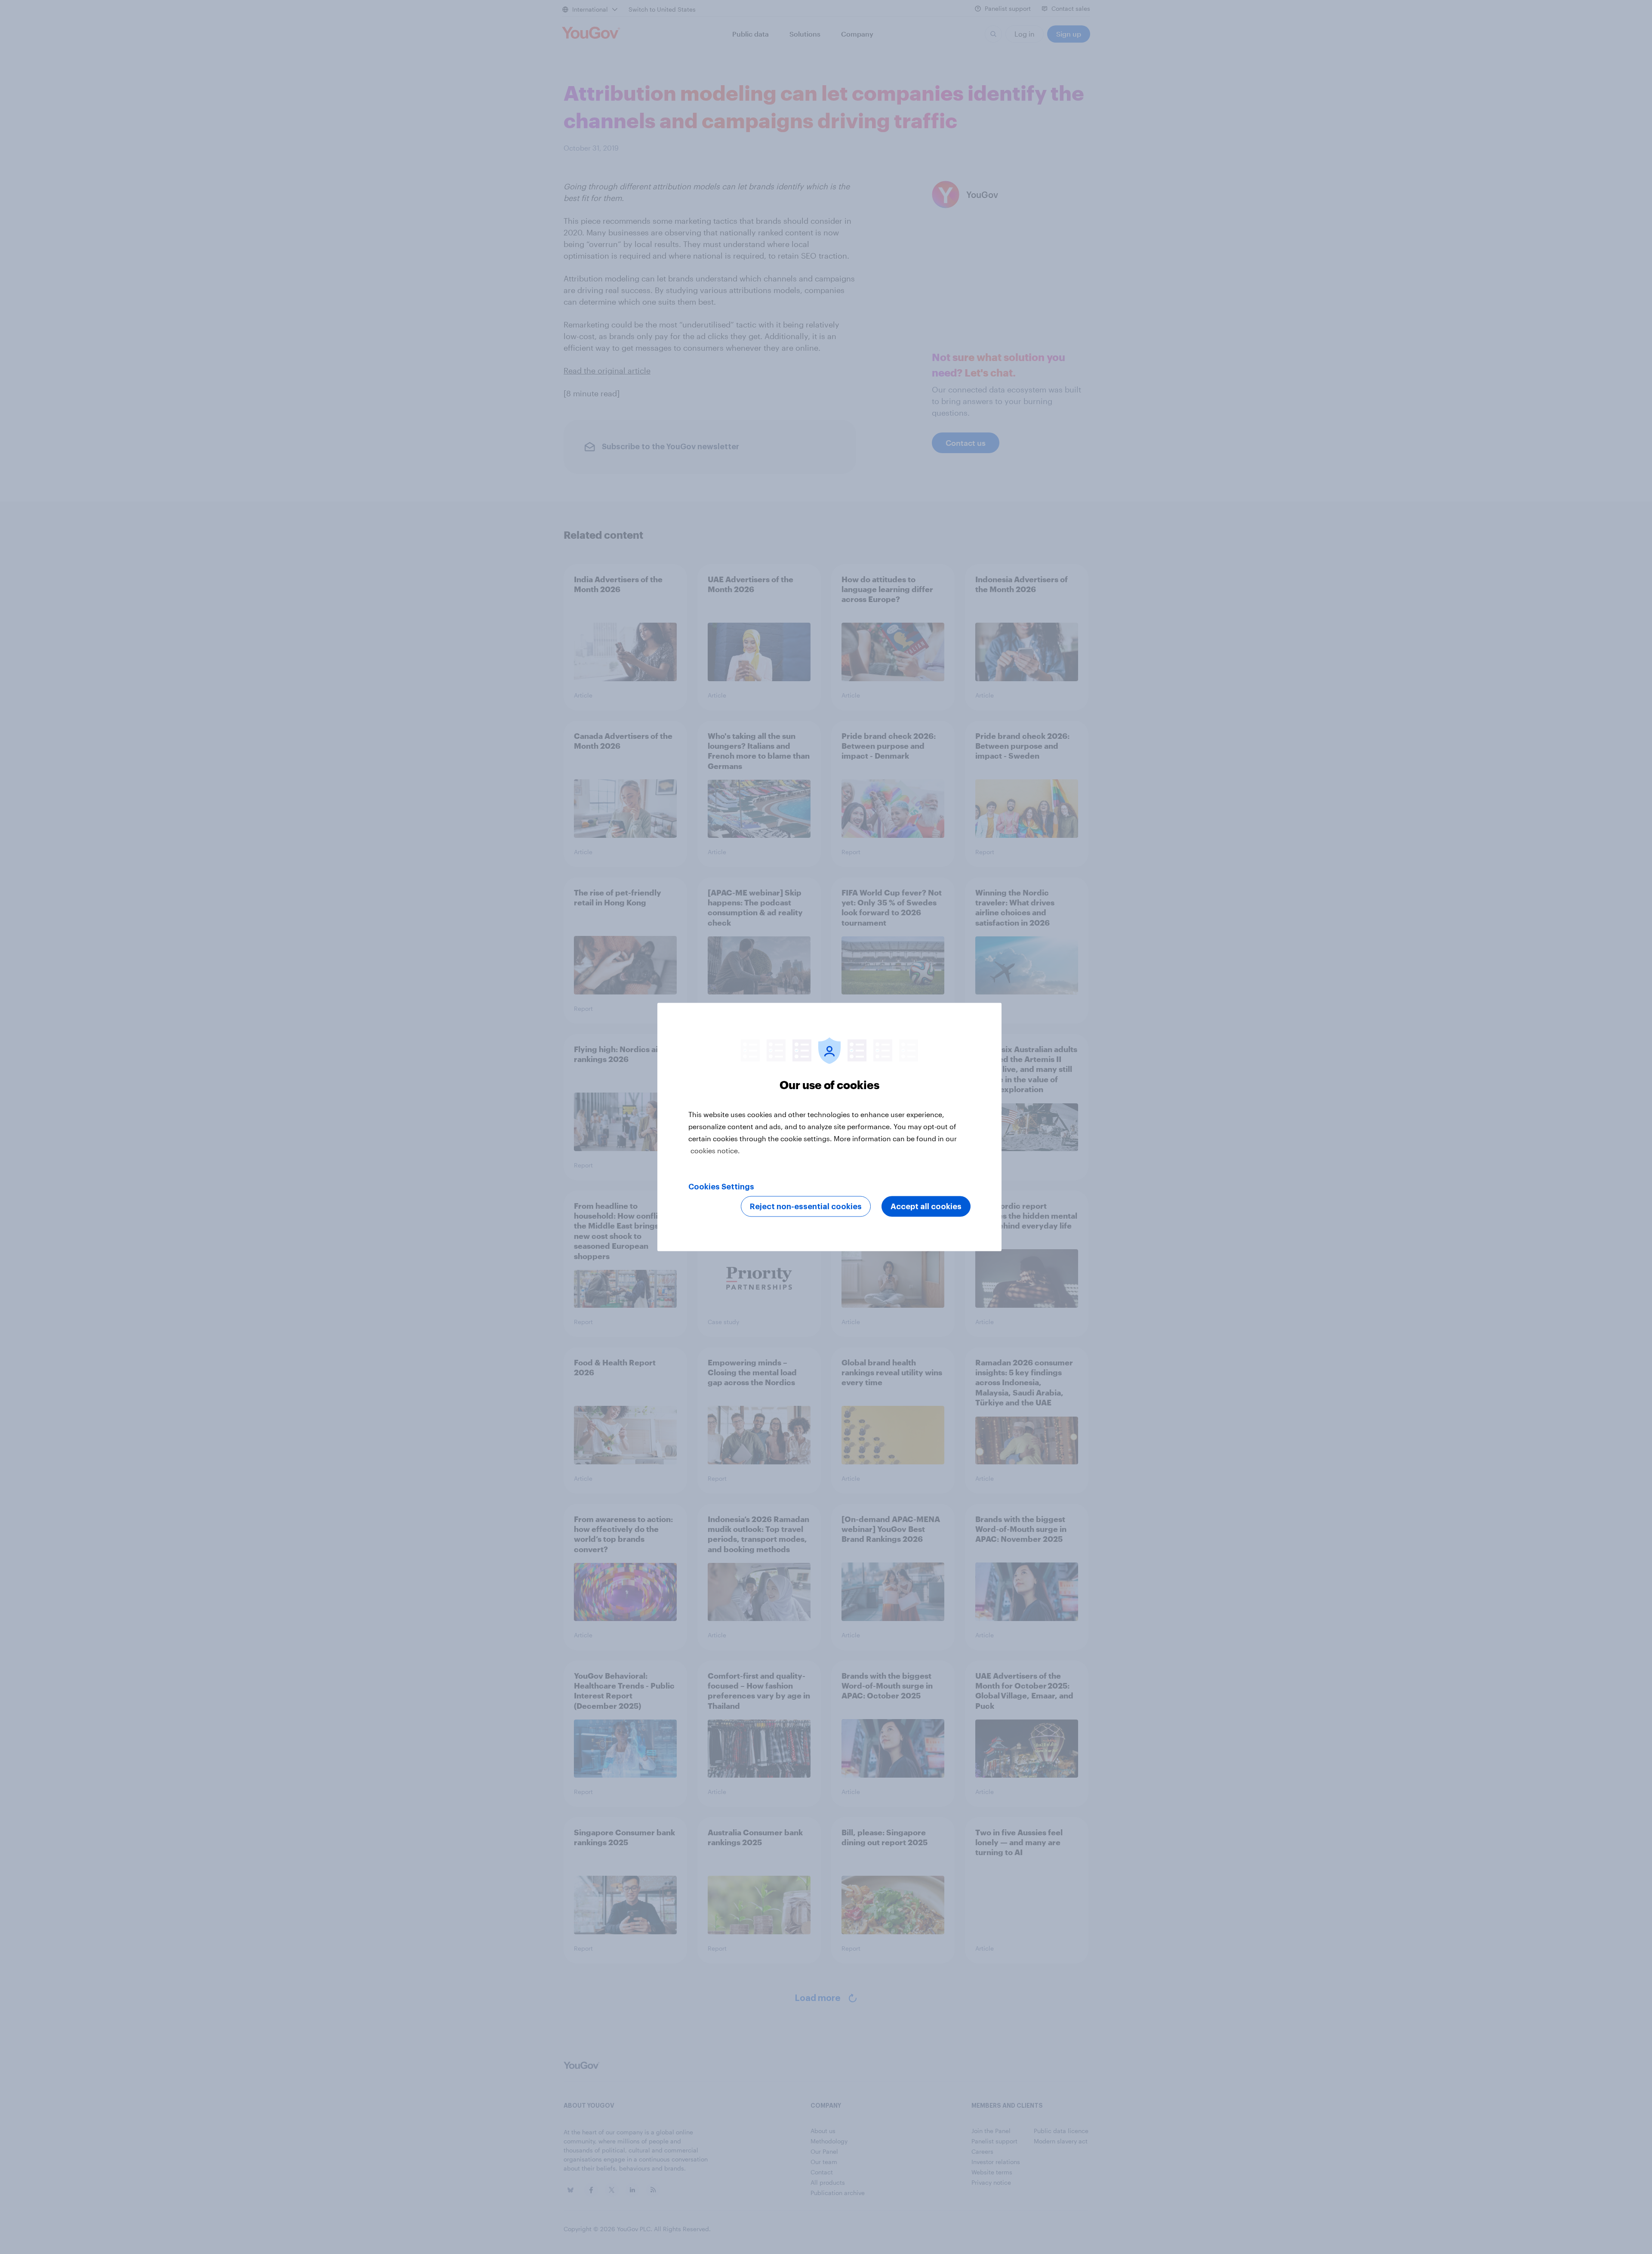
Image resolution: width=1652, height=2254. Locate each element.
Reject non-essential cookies (806, 1207)
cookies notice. (715, 1150)
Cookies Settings (721, 1187)
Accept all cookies (926, 1207)
